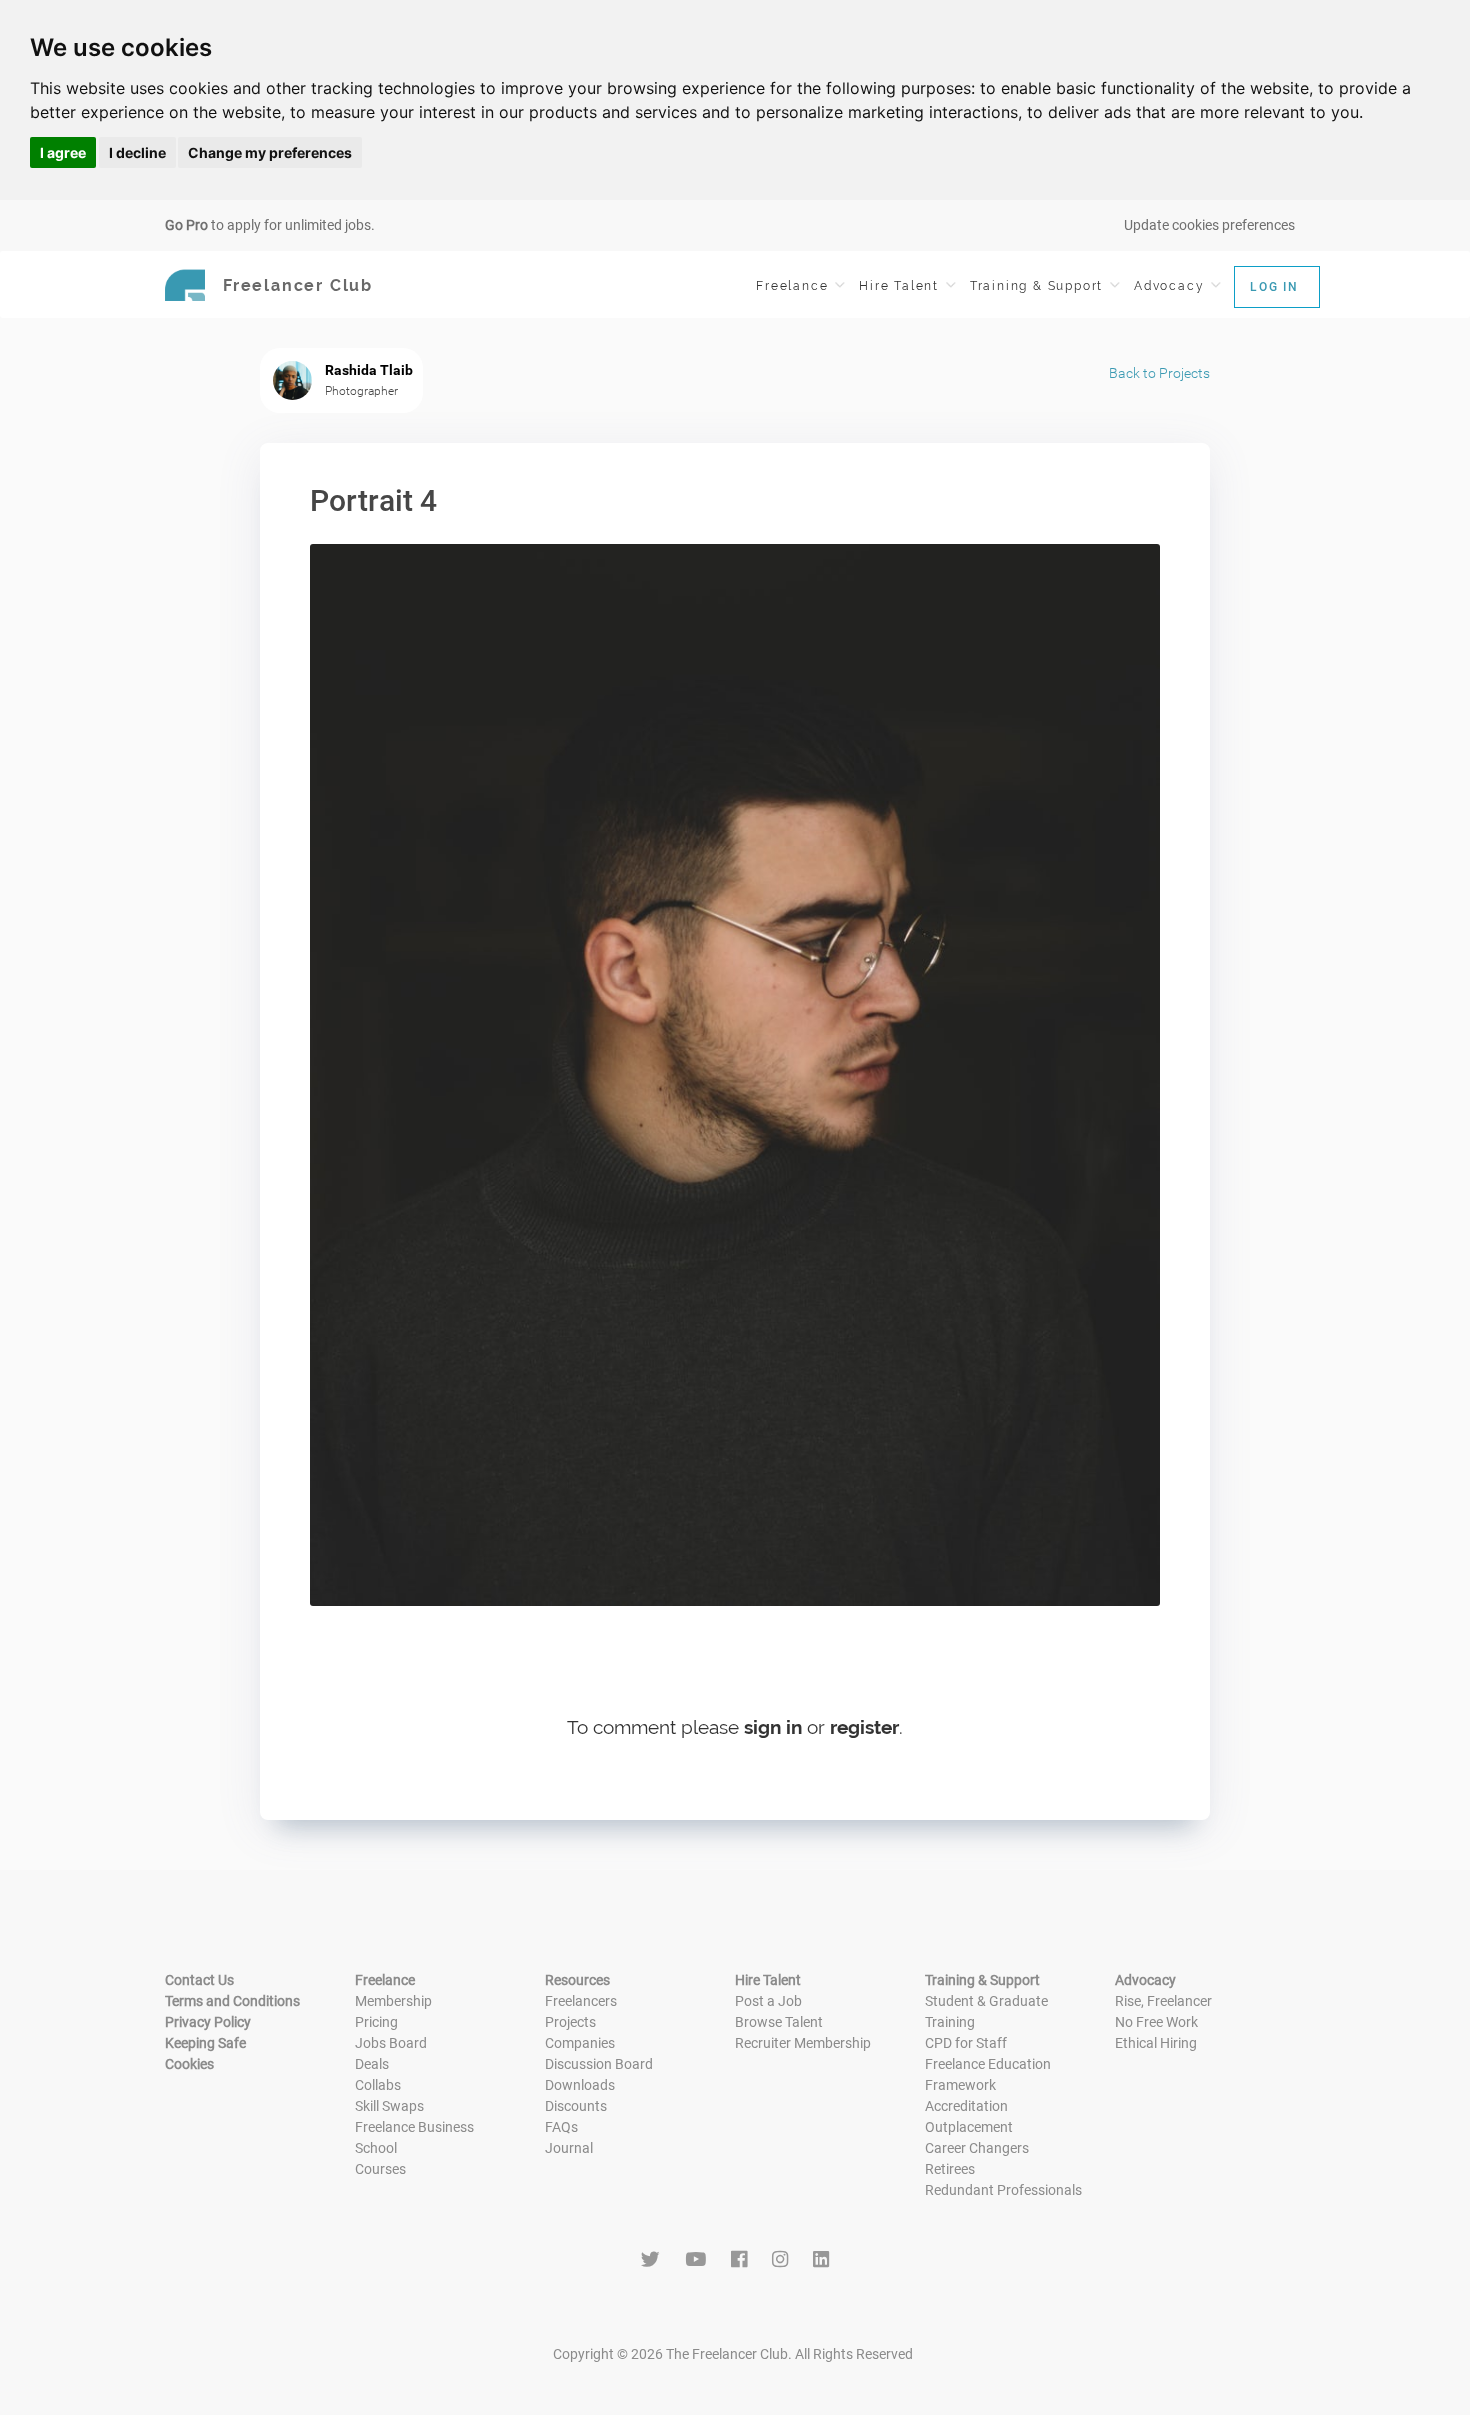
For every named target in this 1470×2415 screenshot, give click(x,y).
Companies (580, 2043)
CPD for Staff (966, 2043)
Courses (380, 2169)
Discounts (576, 2106)
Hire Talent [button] (901, 286)
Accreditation (966, 2106)
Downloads (580, 2085)
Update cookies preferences (1209, 225)
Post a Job (768, 2001)
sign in (773, 1727)
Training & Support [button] (1039, 286)
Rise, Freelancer (1163, 2001)
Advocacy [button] (1171, 286)
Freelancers (581, 2001)
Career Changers (977, 2148)
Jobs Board (391, 2043)
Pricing (376, 2022)
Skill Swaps (389, 2106)
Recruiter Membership (803, 2043)
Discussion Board (599, 2064)
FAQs (561, 2127)
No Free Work (1156, 2022)
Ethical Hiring (1156, 2043)
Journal (569, 2148)
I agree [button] (63, 152)
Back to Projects (1159, 373)
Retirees (950, 2169)
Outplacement (969, 2127)
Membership (393, 2001)
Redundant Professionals (1003, 2190)
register (864, 1727)
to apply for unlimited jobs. (270, 225)
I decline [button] (137, 152)
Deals (372, 2064)
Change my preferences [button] (270, 152)
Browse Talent (779, 2022)
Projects (570, 2022)
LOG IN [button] (1274, 287)
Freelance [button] (794, 286)
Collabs (378, 2085)
